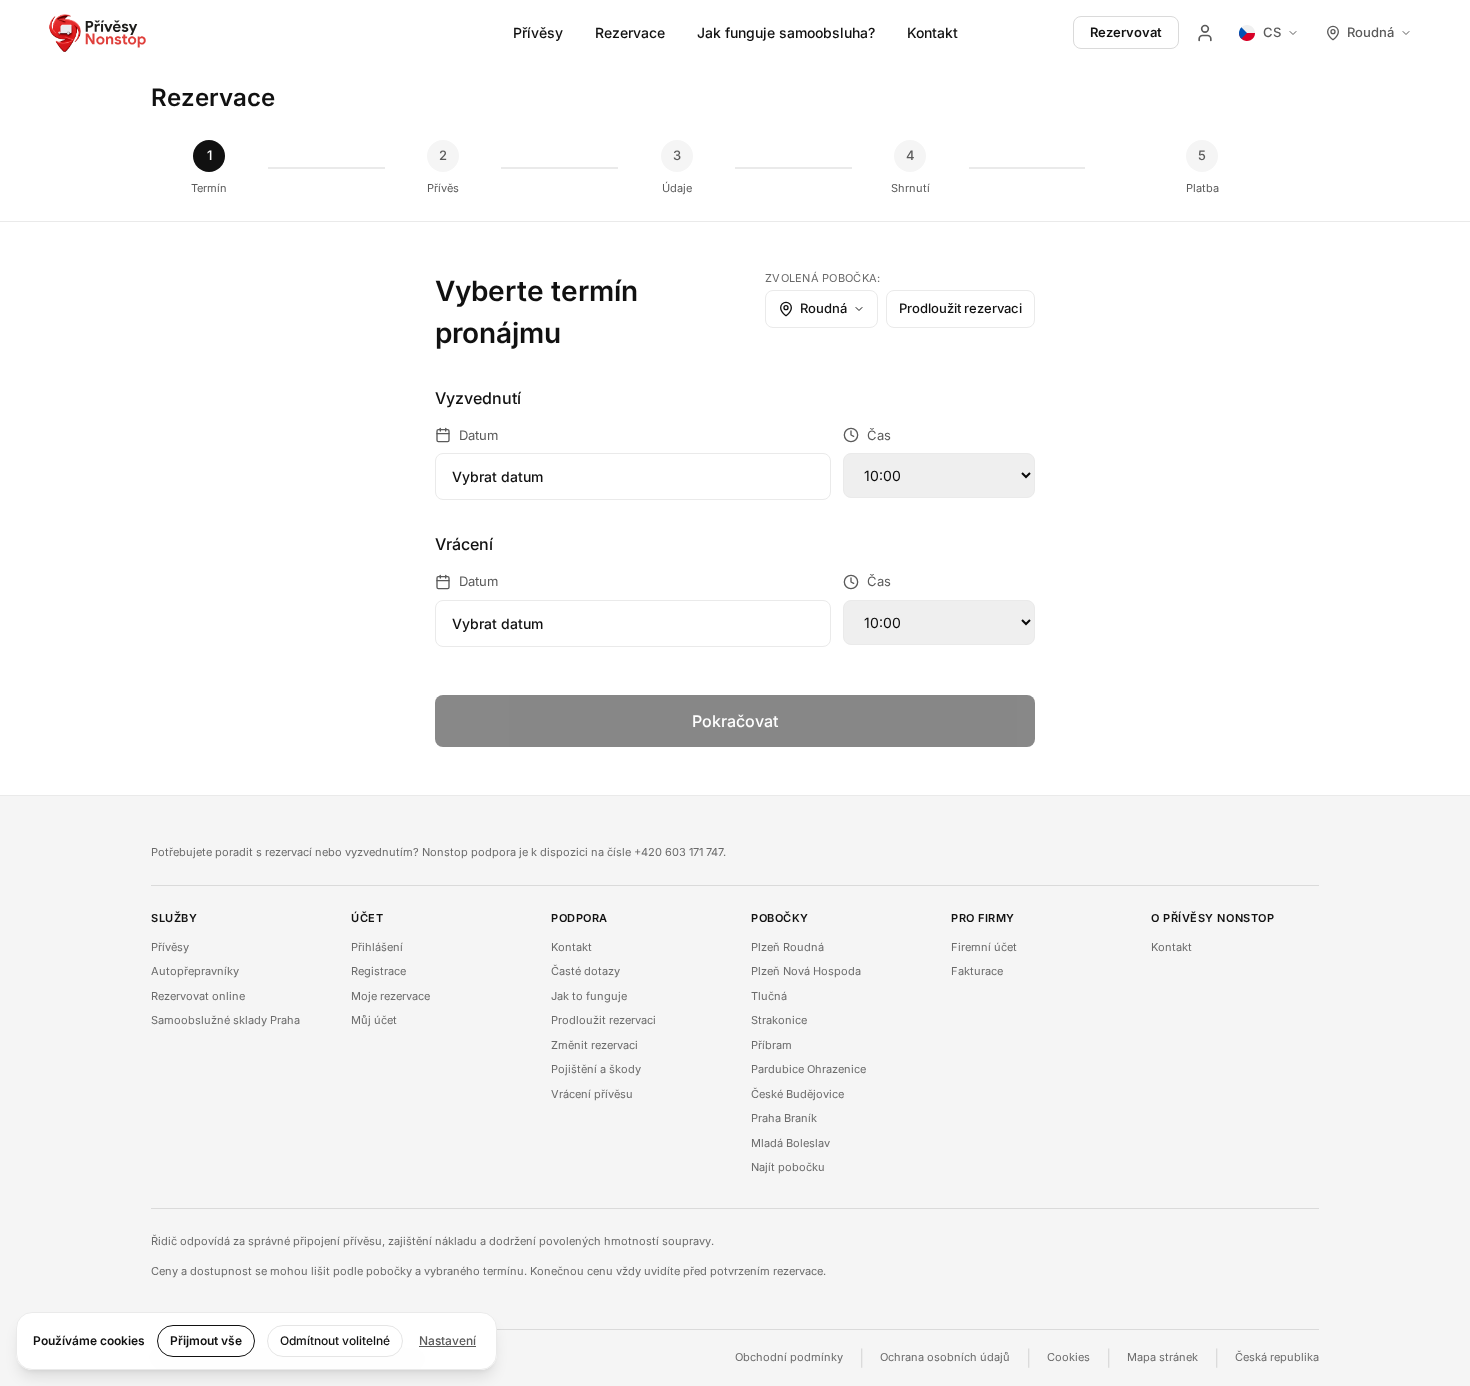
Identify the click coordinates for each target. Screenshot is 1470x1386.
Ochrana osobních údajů (945, 1357)
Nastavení (447, 1340)
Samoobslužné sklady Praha (225, 1020)
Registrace (378, 971)
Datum (478, 435)
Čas (879, 435)
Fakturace (977, 971)
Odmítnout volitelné (335, 1340)
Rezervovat (1126, 32)
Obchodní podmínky (789, 1357)
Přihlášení (377, 947)
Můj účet (374, 1020)
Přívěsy (538, 32)
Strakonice (779, 1020)
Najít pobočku (788, 1167)
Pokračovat (735, 721)
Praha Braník (784, 1118)
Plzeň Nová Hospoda (806, 971)
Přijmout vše (206, 1340)
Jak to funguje (589, 996)
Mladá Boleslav (790, 1143)
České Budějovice (797, 1094)
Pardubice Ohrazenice (808, 1069)
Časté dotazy (585, 971)
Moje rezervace (390, 996)
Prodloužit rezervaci (960, 308)
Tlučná (769, 996)
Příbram (771, 1045)
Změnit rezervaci (594, 1045)
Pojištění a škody (596, 1069)
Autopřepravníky (195, 971)
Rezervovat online (198, 996)
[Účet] (1205, 33)
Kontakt (932, 32)
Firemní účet (984, 947)
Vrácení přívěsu (592, 1094)
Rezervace (630, 32)
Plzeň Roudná (787, 947)
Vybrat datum (497, 476)
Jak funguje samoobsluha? (786, 32)
